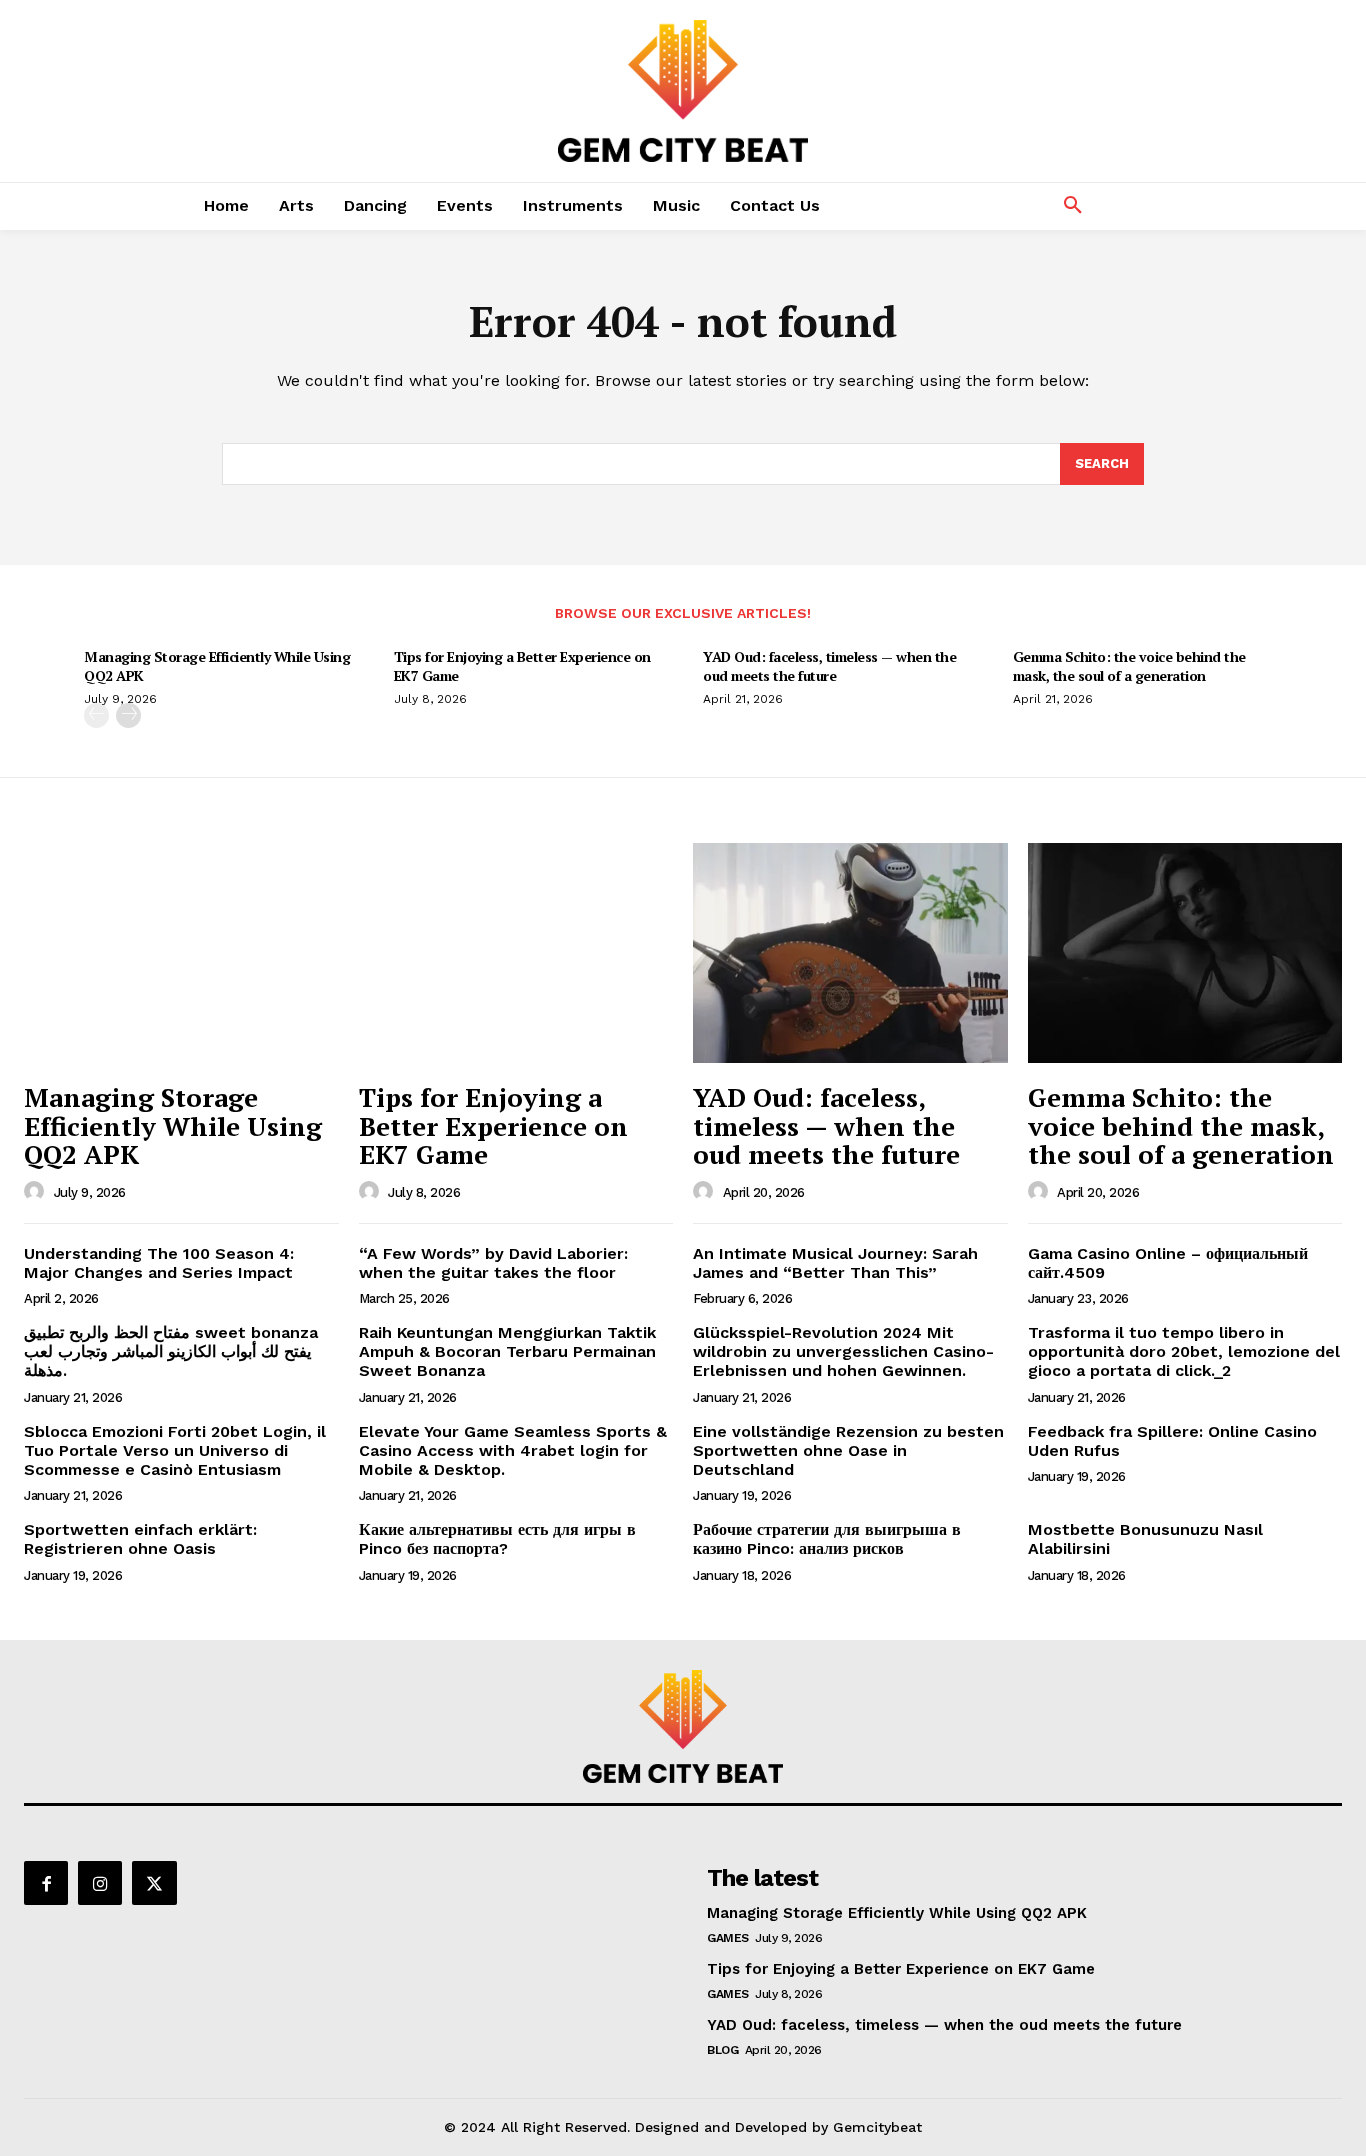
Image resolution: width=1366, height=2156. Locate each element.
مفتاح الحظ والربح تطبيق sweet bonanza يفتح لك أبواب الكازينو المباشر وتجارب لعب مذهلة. (171, 1351)
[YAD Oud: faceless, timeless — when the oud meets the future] (850, 953)
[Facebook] (46, 1883)
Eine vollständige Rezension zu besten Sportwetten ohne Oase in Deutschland (848, 1450)
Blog (722, 2050)
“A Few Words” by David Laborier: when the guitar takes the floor (493, 1263)
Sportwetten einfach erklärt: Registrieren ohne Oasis (140, 1539)
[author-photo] (37, 1192)
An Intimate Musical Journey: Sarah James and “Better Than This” (835, 1263)
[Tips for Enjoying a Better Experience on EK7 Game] (516, 953)
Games (728, 1938)
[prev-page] (96, 715)
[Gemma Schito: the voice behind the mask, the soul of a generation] (1185, 953)
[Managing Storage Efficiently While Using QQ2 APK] (181, 953)
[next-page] (128, 715)
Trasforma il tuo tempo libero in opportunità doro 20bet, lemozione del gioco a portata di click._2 (1184, 1351)
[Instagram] (100, 1883)
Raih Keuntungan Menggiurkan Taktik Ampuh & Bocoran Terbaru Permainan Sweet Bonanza (507, 1351)
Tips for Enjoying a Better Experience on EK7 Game (522, 665)
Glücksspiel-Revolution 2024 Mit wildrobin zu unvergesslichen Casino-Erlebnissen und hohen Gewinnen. (843, 1351)
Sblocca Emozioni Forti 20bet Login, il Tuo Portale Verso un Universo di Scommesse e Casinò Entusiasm (175, 1450)
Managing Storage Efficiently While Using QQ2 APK (217, 665)
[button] (1073, 206)
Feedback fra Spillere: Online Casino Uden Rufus (1172, 1441)
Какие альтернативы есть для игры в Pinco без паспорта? (497, 1539)
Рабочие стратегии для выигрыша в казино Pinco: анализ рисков (827, 1539)
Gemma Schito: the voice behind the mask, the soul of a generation (1129, 665)
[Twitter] (154, 1883)
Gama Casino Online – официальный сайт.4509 (1168, 1263)
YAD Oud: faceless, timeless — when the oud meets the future (829, 665)
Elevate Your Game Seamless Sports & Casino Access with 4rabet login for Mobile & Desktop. (513, 1450)
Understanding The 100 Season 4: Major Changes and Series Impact (159, 1263)
